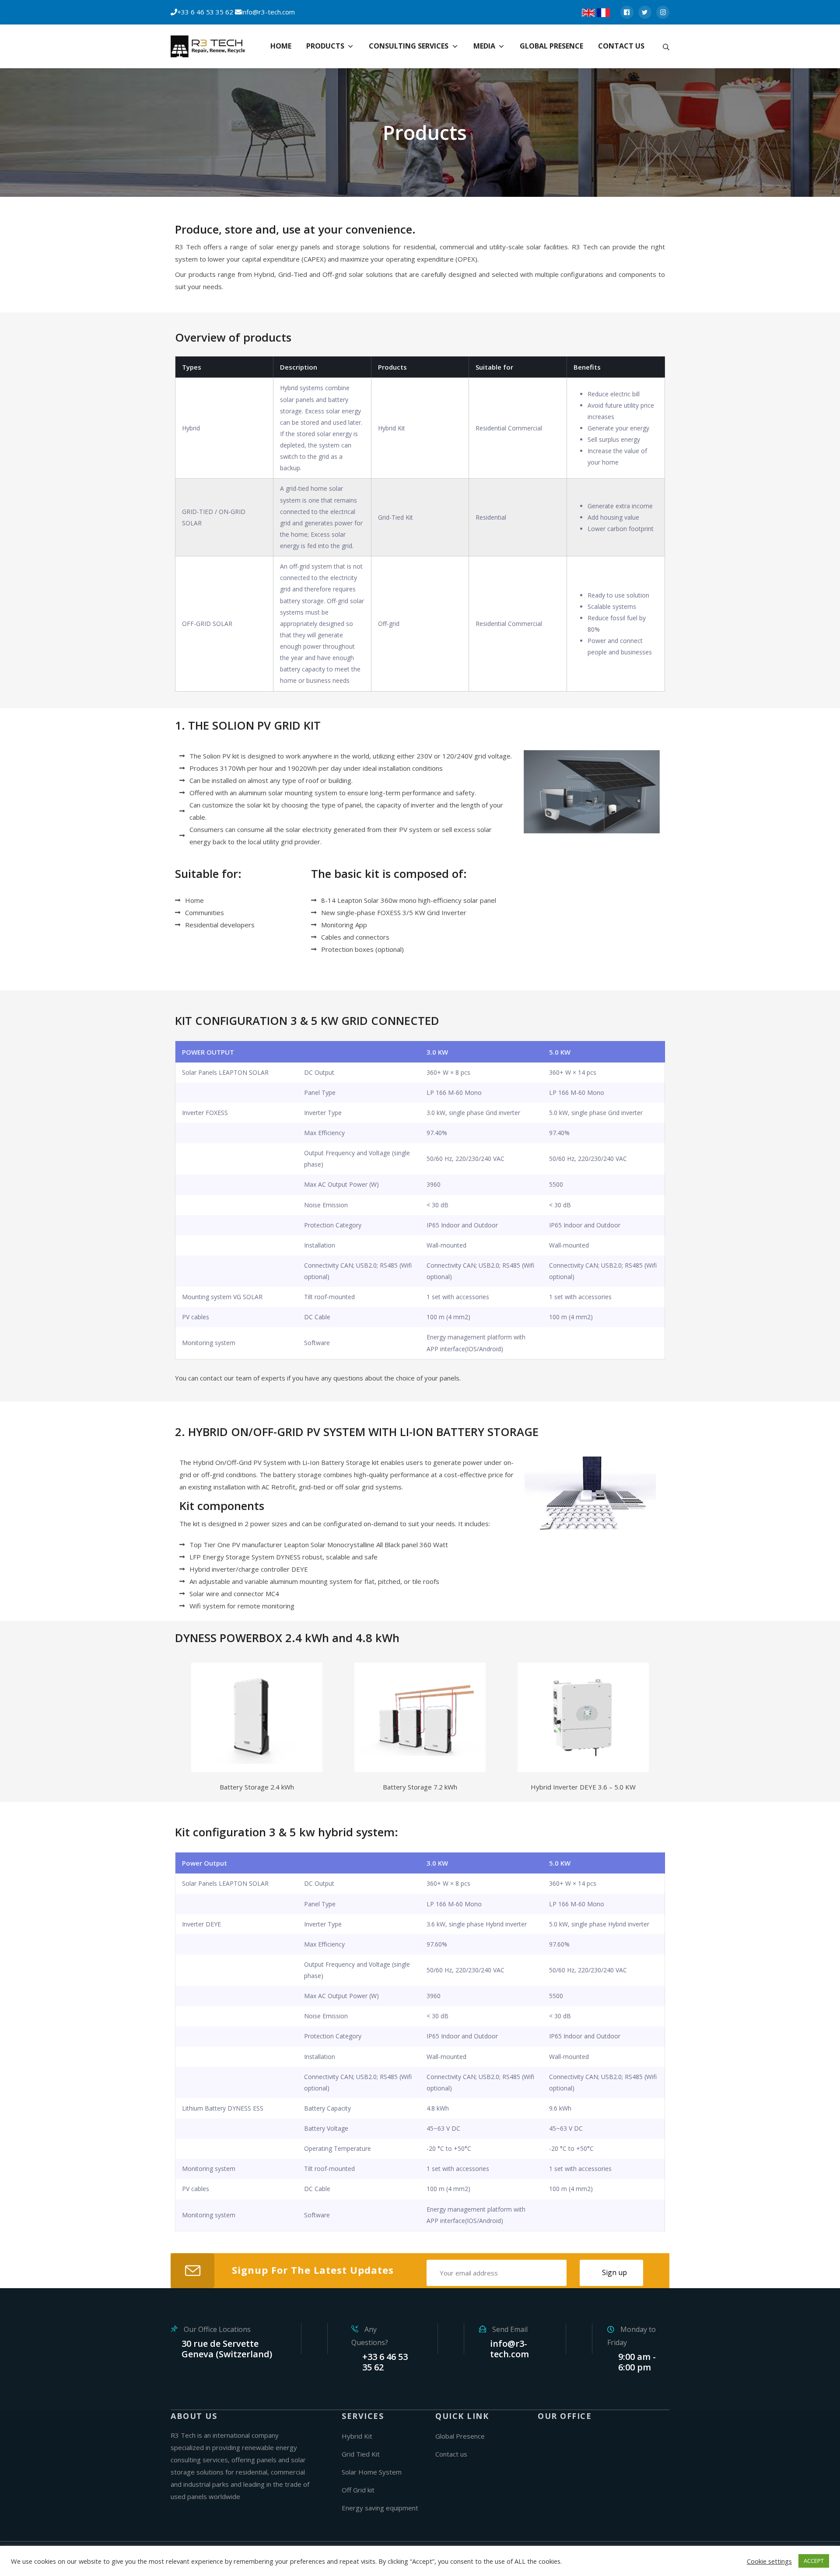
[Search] (666, 46)
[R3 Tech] (210, 47)
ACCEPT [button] (814, 2561)
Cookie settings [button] (769, 2561)
